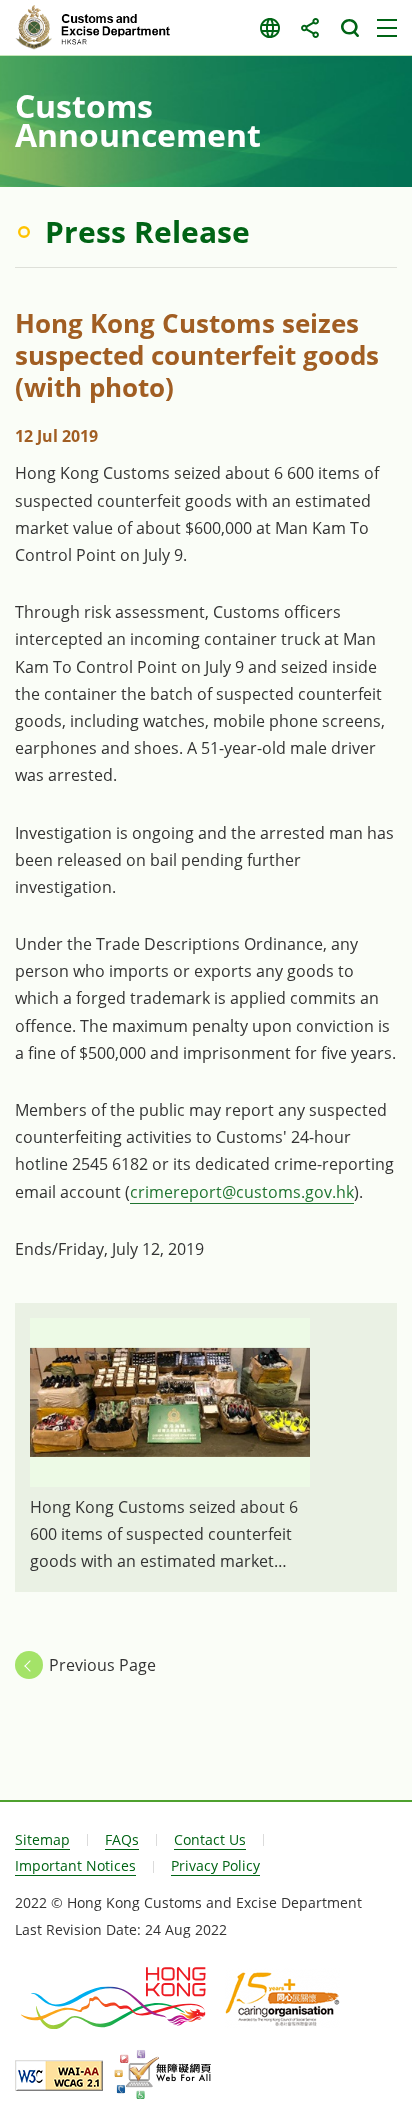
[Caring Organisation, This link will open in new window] (282, 1998)
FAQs (122, 1839)
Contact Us (210, 1839)
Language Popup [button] (269, 28)
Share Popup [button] (309, 28)
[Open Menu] (387, 28)
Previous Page (102, 1665)
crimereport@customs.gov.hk (242, 1192)
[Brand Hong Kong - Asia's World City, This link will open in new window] (115, 1998)
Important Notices (75, 1865)
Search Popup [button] (349, 28)
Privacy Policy (215, 1865)
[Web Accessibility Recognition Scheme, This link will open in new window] (162, 2075)
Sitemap (42, 1839)
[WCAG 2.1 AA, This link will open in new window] (59, 2075)
